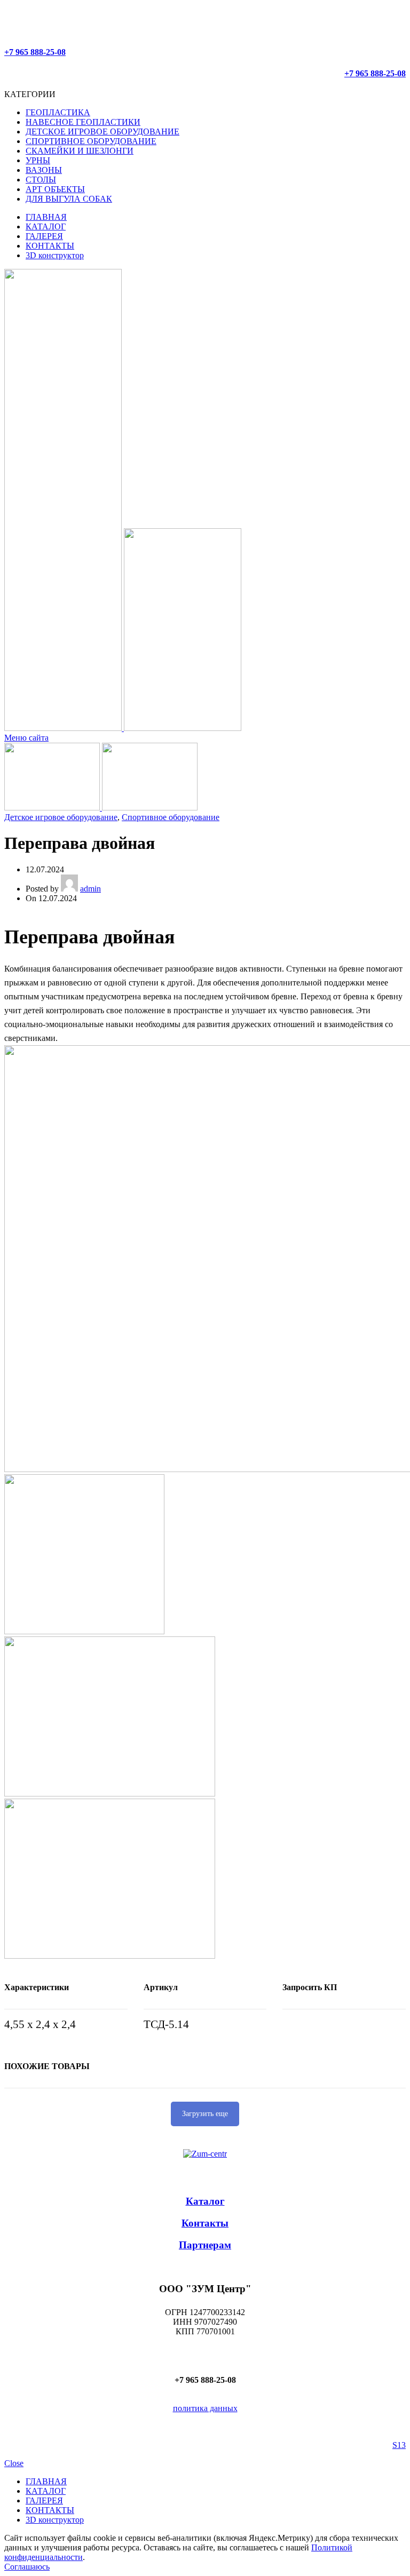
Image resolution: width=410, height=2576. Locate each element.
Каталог (205, 2201)
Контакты (205, 2223)
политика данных (205, 2408)
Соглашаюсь (27, 2567)
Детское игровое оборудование (61, 817)
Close (14, 2463)
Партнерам (205, 2245)
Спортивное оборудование (171, 817)
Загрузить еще (205, 2114)
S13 (399, 2445)
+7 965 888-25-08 (35, 52)
